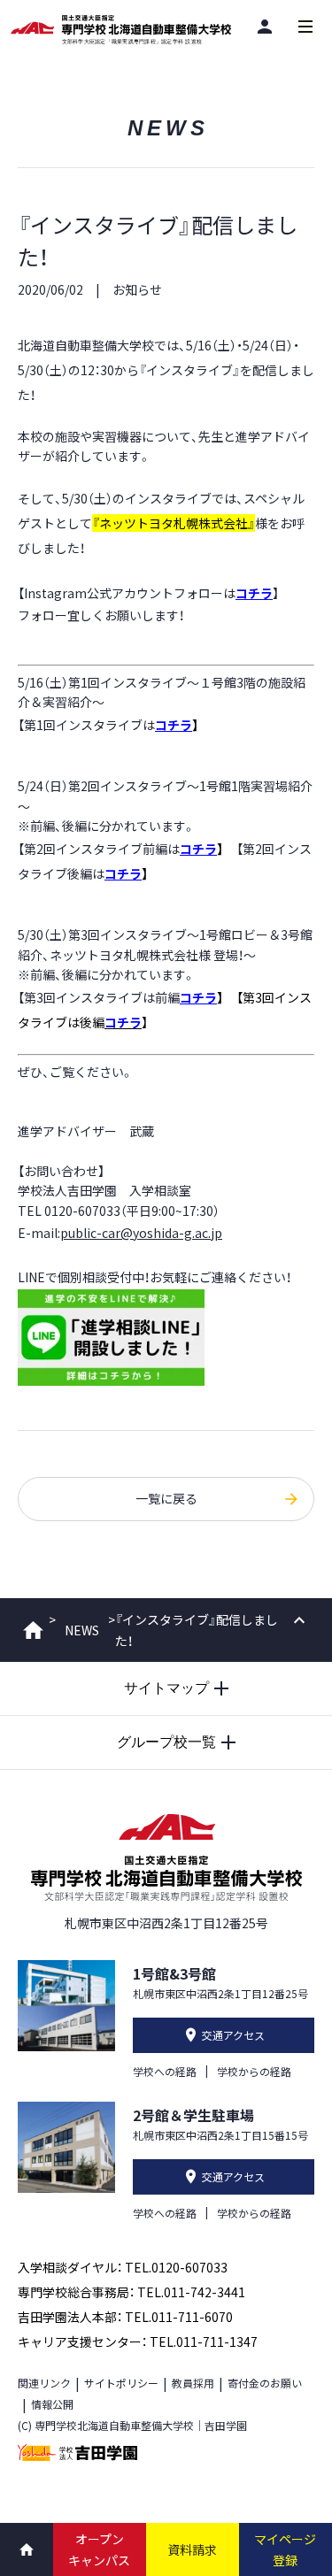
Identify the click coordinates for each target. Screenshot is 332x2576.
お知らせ (137, 289)
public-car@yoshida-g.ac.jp (141, 1233)
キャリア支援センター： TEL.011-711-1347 (138, 2341)
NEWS (82, 1630)
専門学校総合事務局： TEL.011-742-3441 (131, 2292)
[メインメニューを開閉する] (305, 27)
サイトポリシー (121, 2383)
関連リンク (44, 2383)
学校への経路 (165, 2071)
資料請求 (192, 2549)
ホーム (33, 1630)
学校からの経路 (254, 2071)
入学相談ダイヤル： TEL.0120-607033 (123, 2267)
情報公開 (52, 2404)
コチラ (254, 593)
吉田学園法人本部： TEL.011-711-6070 (125, 2317)
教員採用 (193, 2383)
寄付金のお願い (265, 2383)
